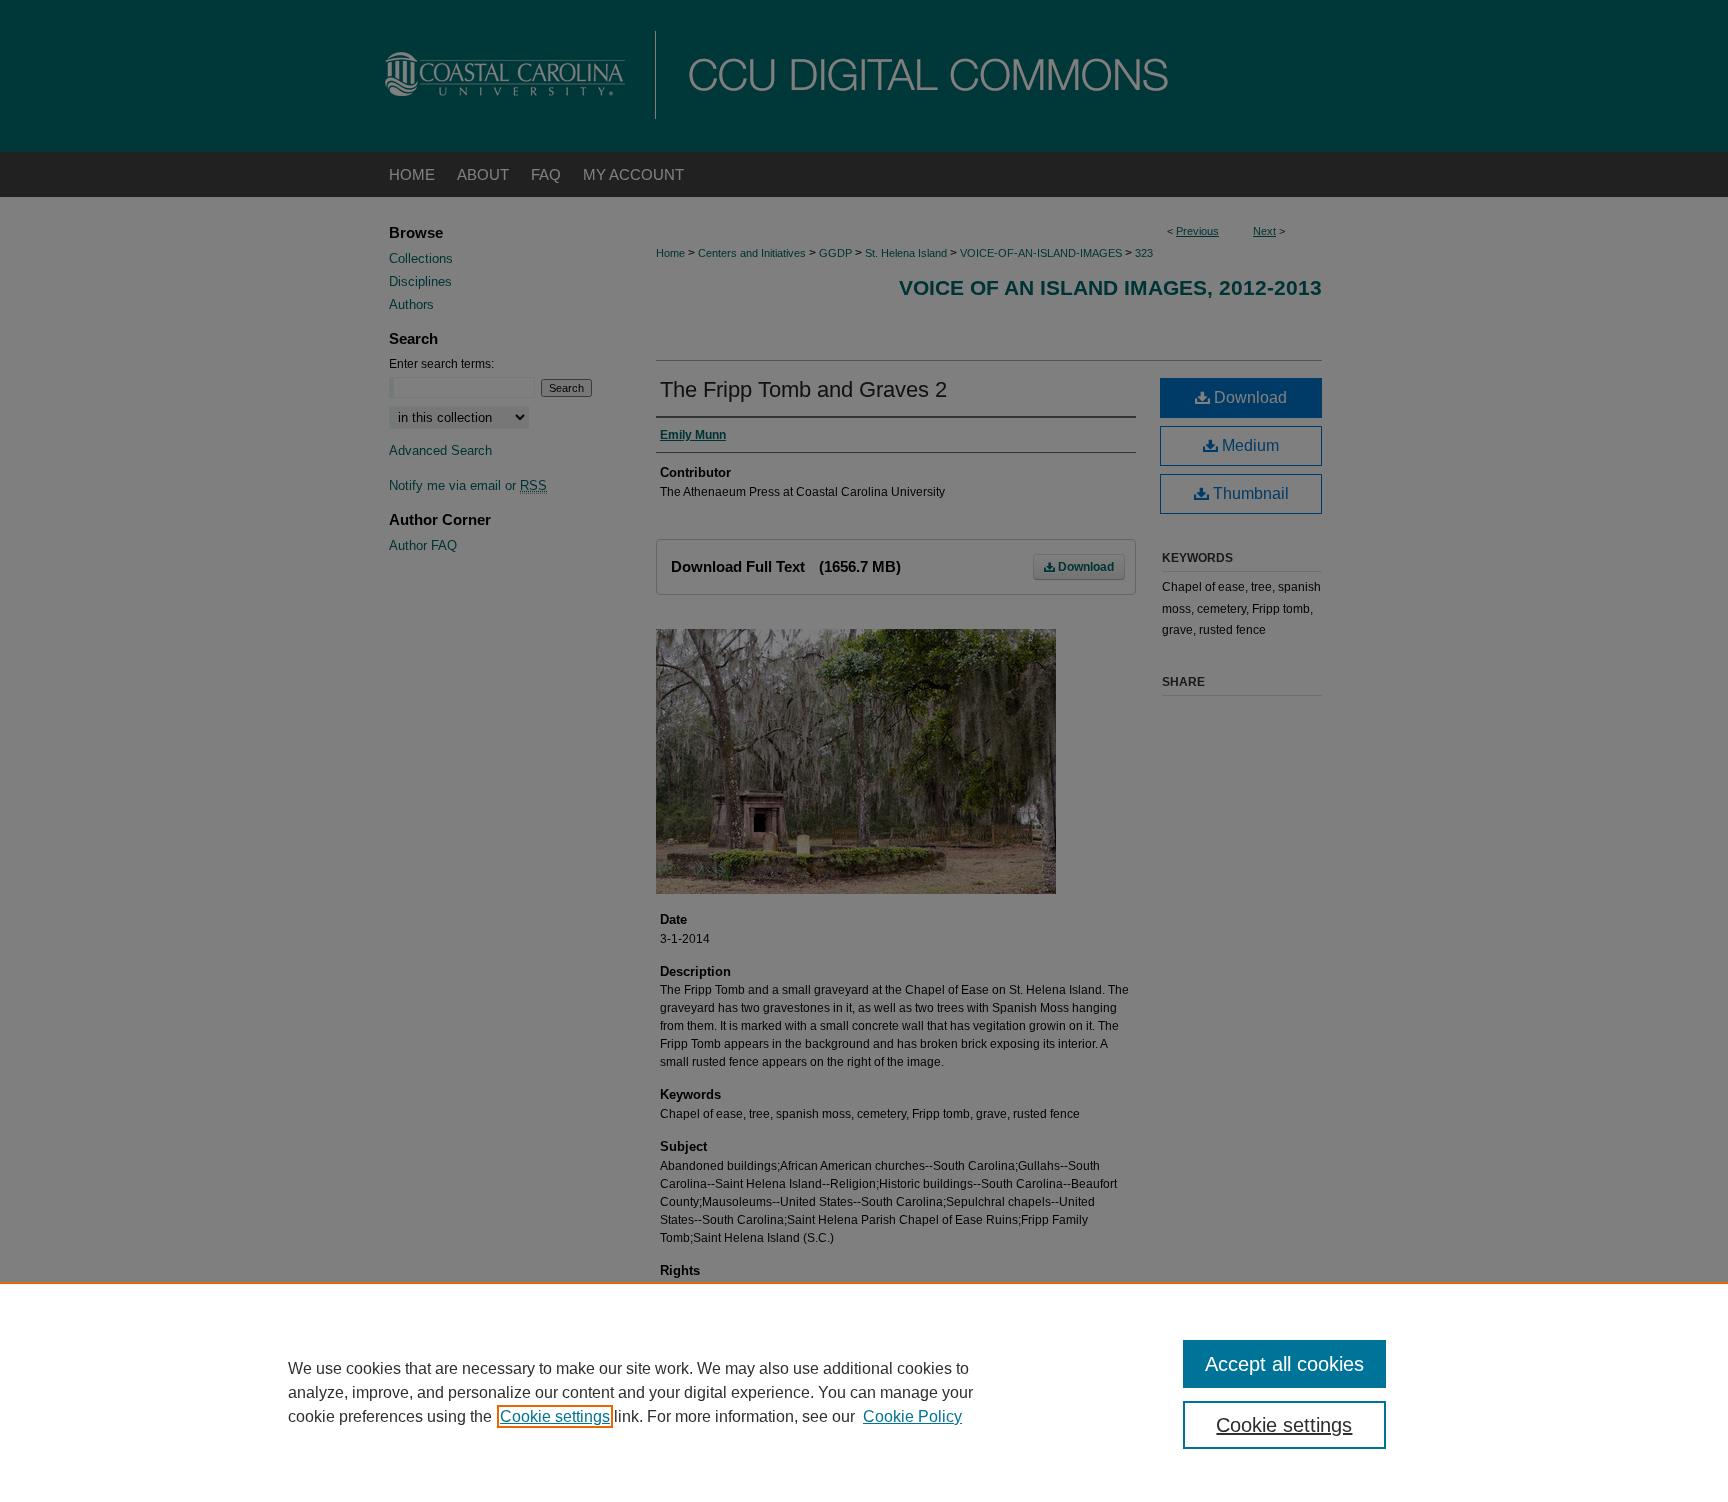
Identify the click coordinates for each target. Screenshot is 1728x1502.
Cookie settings (555, 1416)
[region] (864, 1392)
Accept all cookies (1284, 1364)
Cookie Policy (912, 1416)
